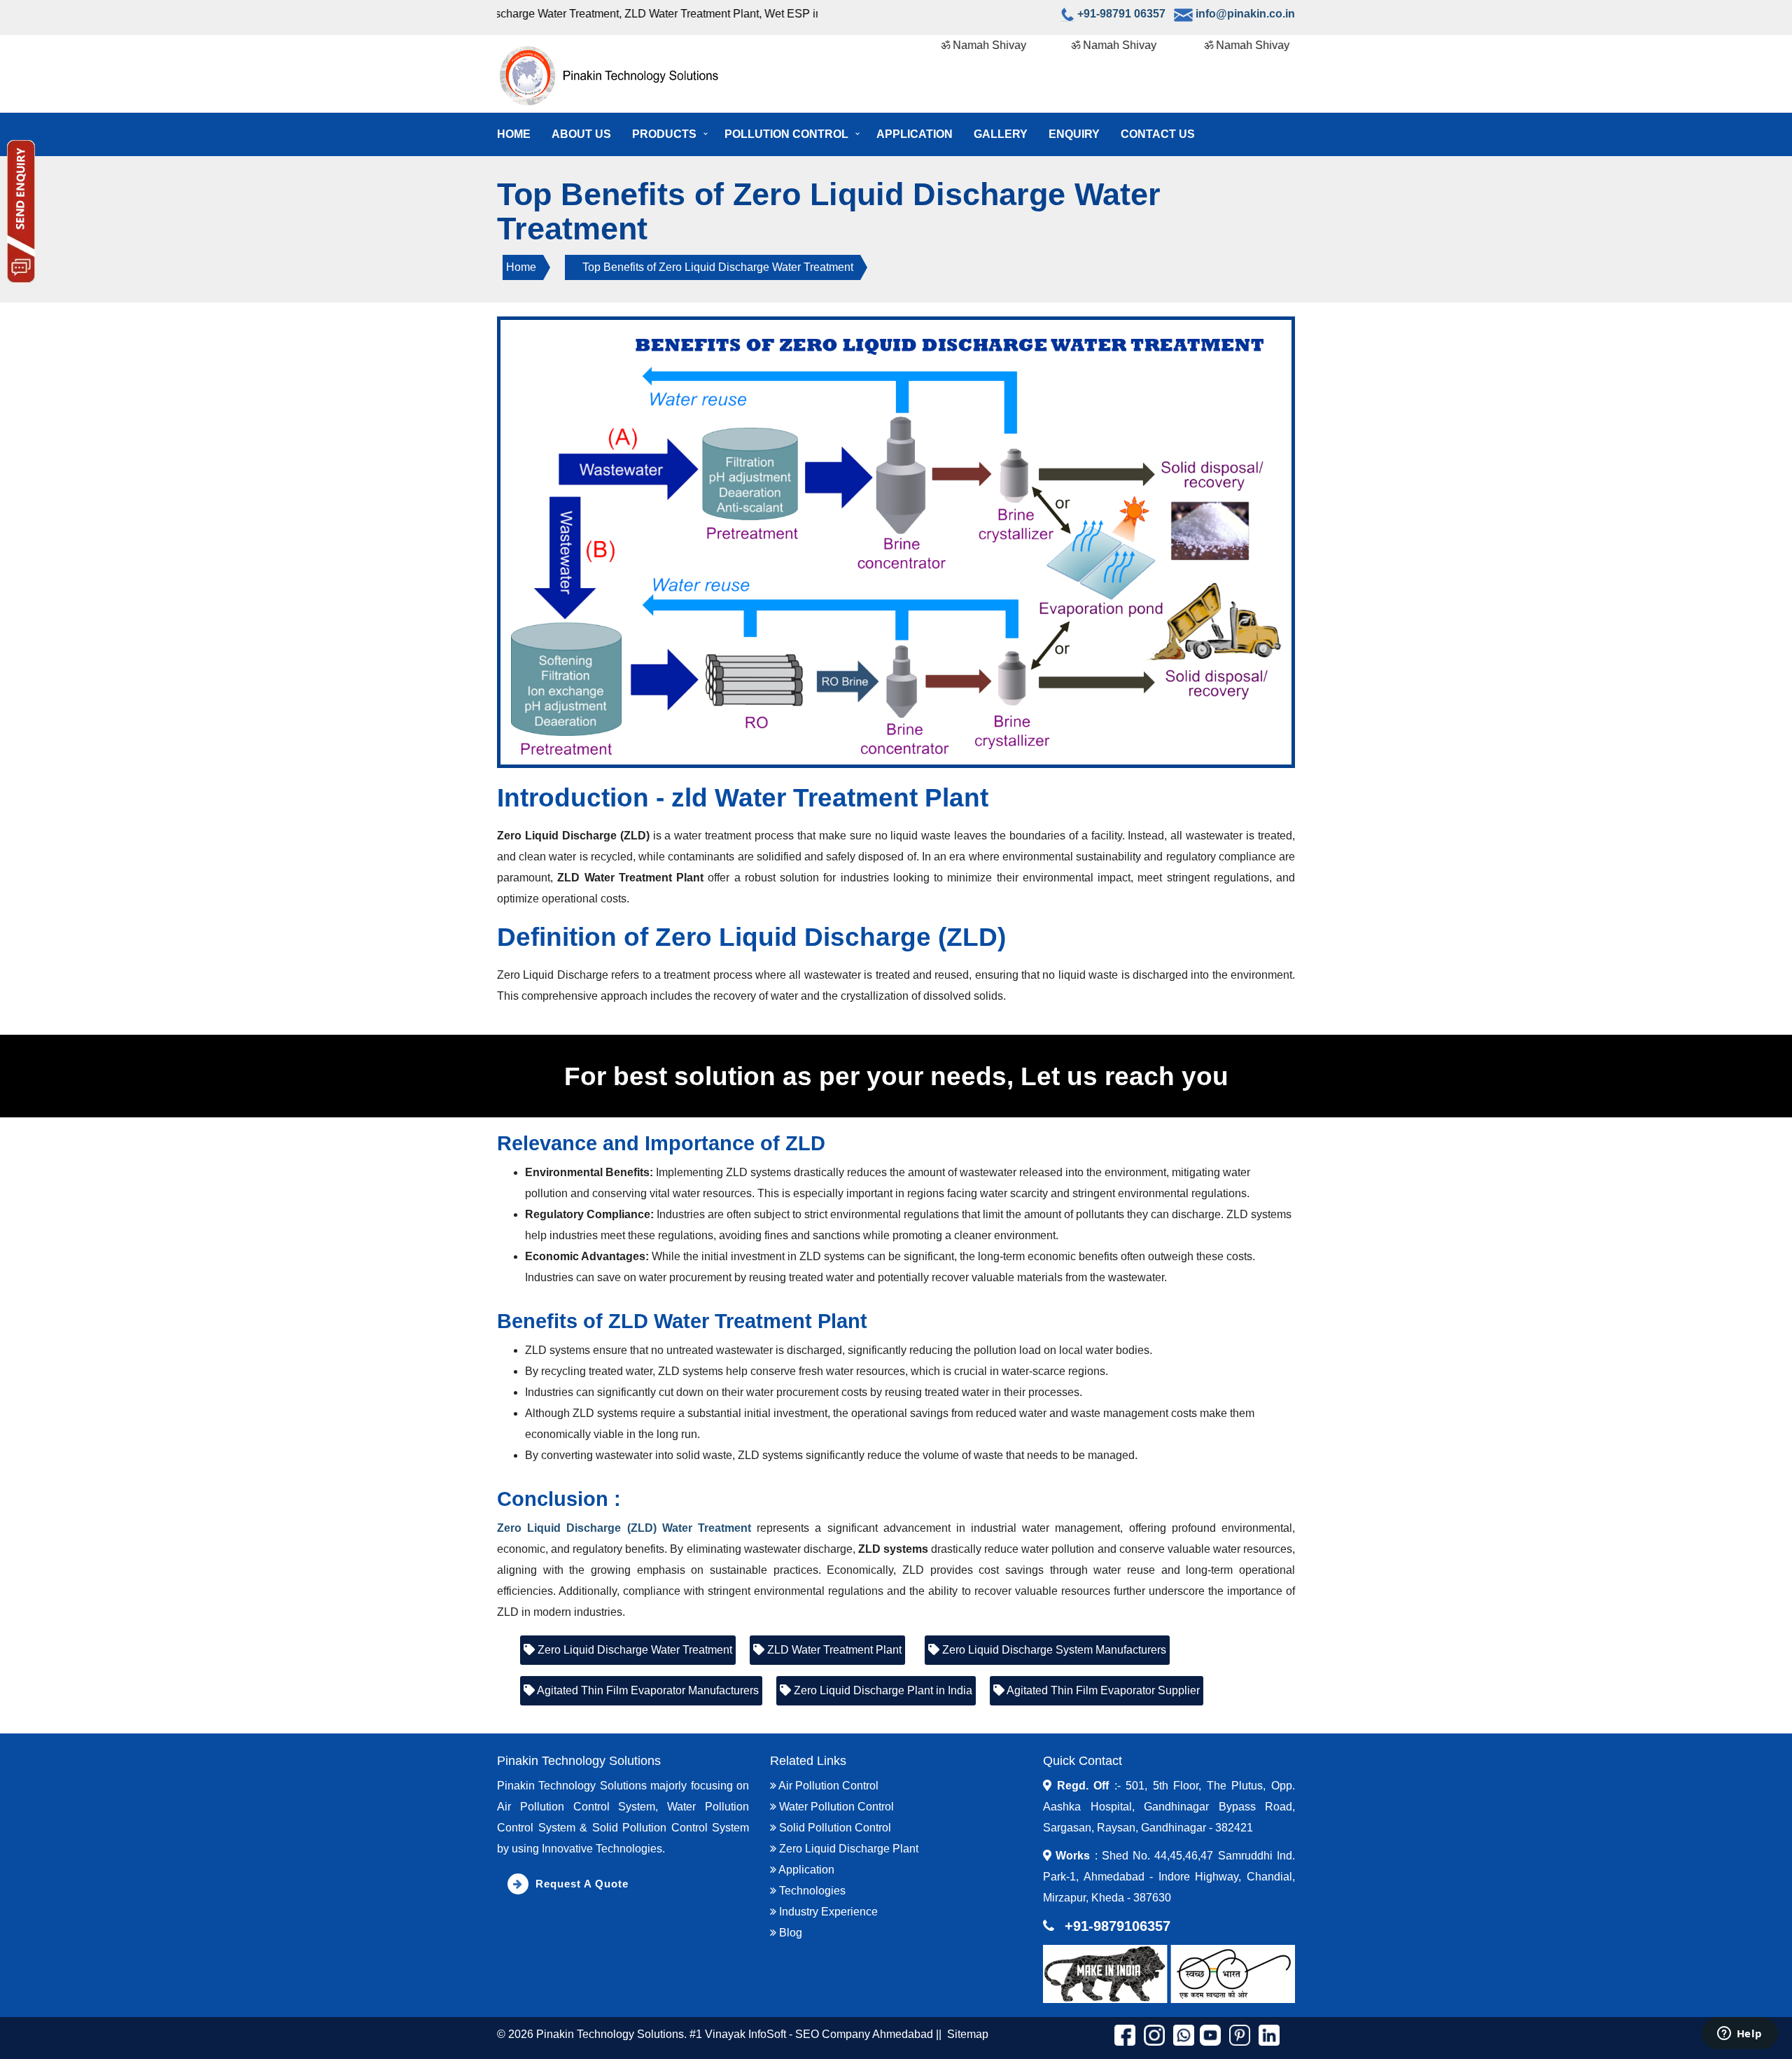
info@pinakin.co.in (1245, 14)
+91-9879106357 (1118, 1926)
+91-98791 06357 (1121, 14)
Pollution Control (786, 134)
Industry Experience (827, 1912)
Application (915, 134)
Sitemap (968, 2034)
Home (514, 134)
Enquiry (1074, 134)
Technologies (811, 1891)
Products (664, 134)
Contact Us (1158, 134)
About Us (581, 134)
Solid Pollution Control (834, 1828)
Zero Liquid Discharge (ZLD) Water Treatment (624, 1528)
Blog (789, 1933)
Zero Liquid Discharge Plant (847, 1849)
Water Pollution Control (835, 1807)
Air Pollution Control (827, 1786)
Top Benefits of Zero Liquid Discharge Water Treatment (718, 267)
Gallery (1001, 134)
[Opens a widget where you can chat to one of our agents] (1739, 2034)
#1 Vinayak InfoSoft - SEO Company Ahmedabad (811, 2034)
